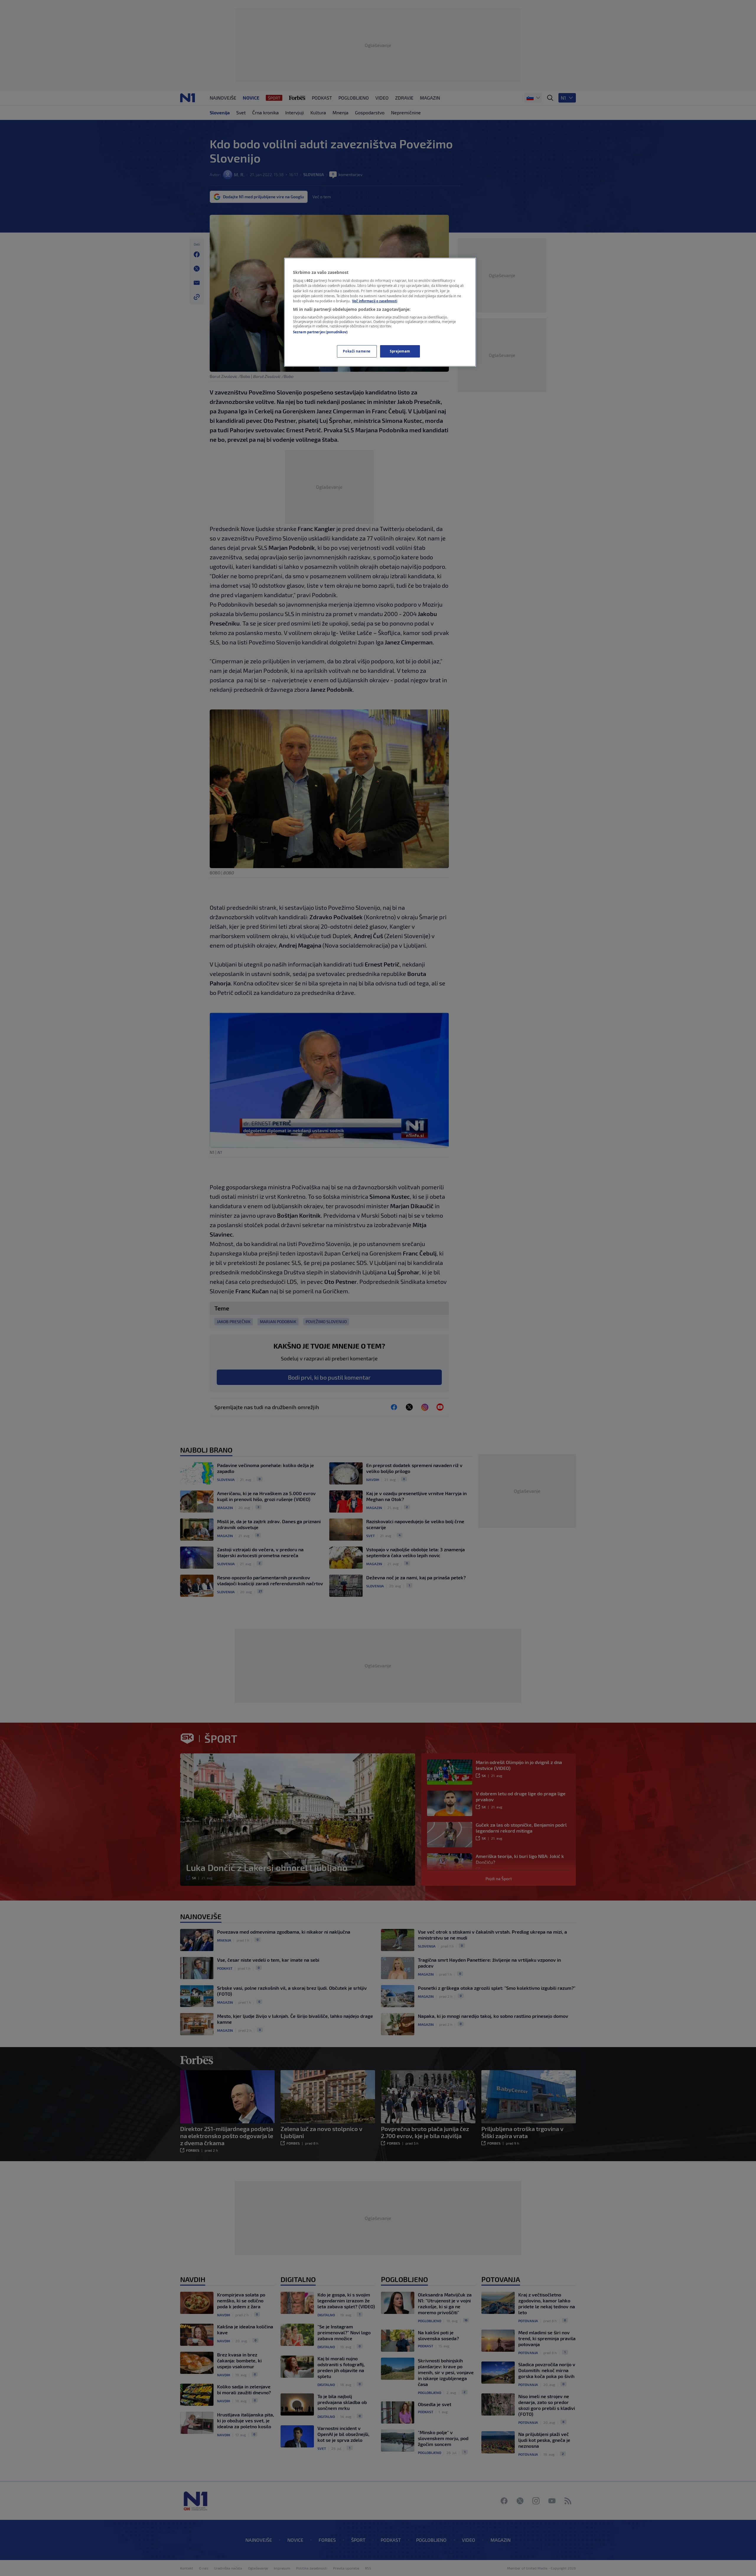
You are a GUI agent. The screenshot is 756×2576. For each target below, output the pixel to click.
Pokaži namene (357, 351)
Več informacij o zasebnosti (375, 301)
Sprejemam (400, 351)
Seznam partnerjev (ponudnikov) (320, 332)
